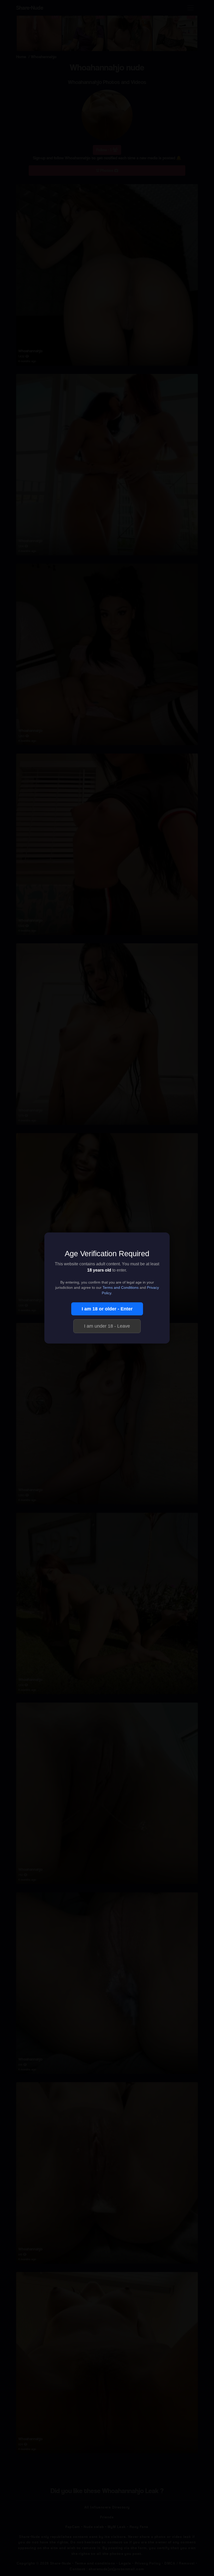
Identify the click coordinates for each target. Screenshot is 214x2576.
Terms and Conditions (121, 1288)
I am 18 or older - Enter (107, 1309)
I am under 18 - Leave (107, 1326)
